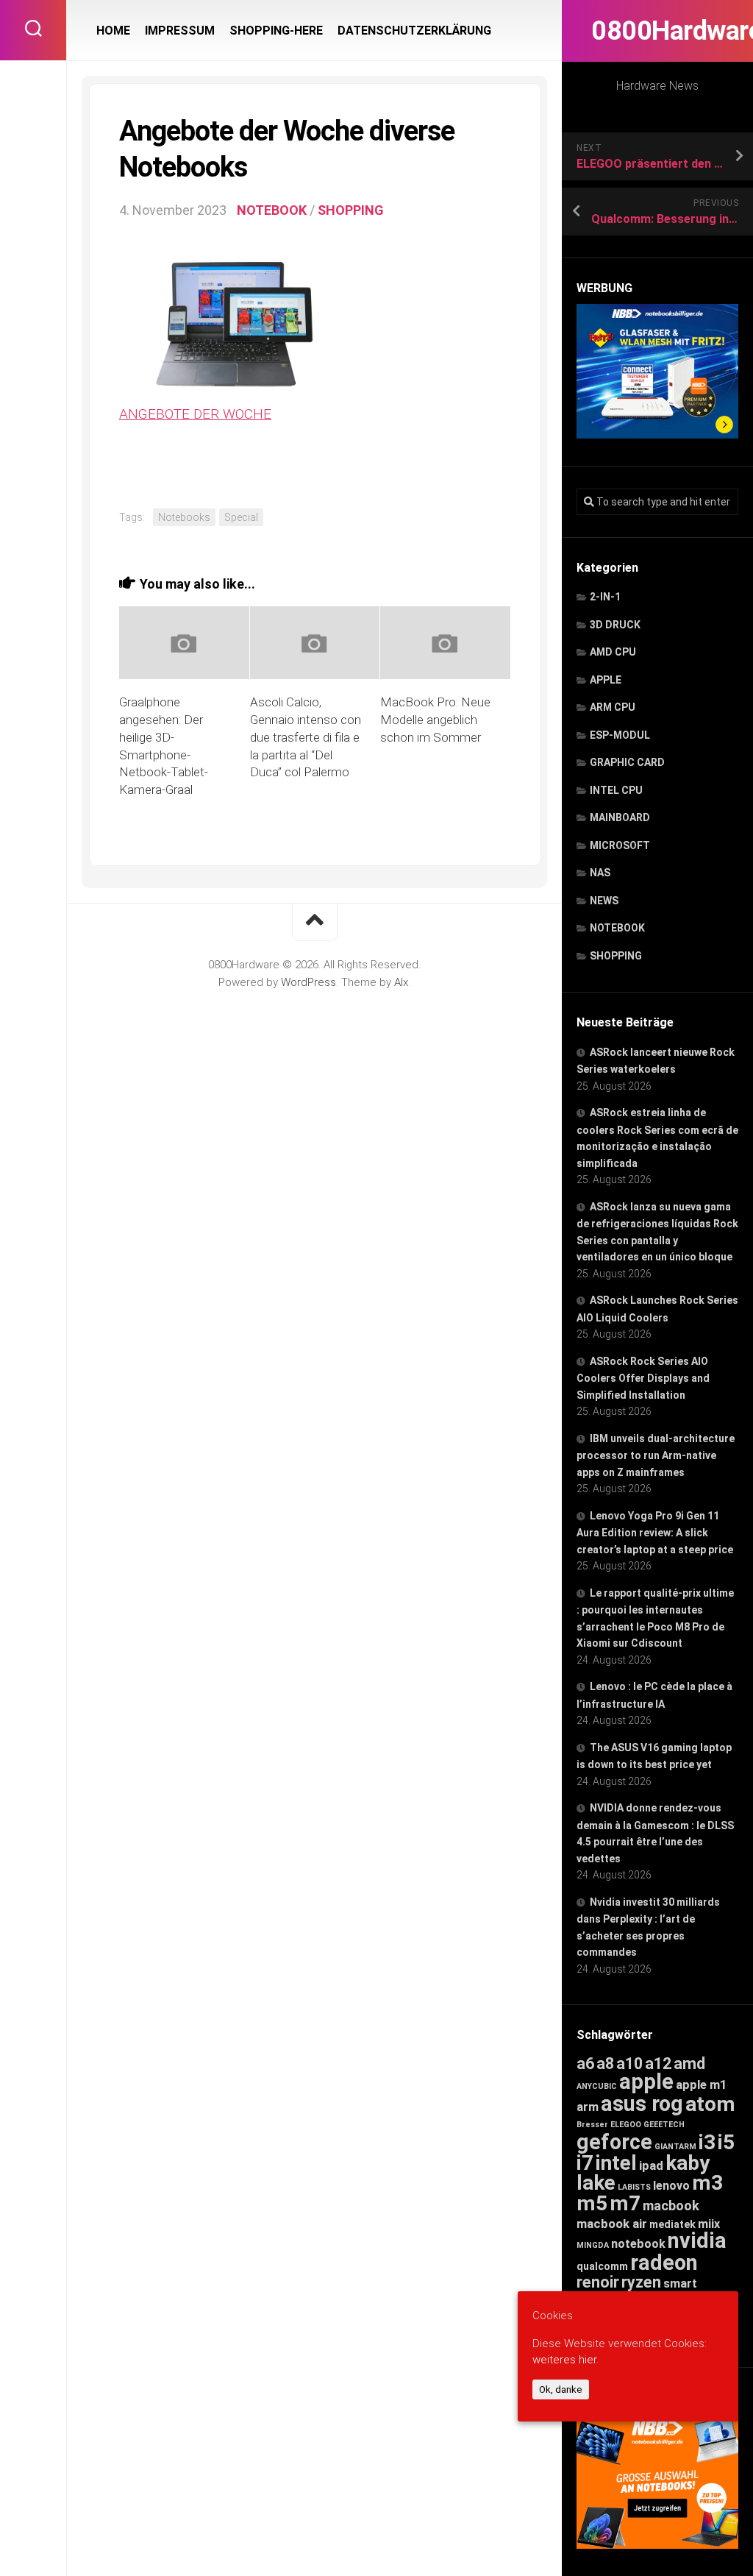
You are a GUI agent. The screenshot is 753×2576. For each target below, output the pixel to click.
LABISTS (634, 2187)
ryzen (641, 2282)
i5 (726, 2142)
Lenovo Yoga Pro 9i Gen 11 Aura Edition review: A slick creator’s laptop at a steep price (655, 1533)
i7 (585, 2163)
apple (646, 2082)
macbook (671, 2206)
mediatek (672, 2224)
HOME (113, 31)
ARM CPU (613, 707)
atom (710, 2104)
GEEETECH (664, 2125)
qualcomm (602, 2266)
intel (616, 2163)
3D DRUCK (615, 625)
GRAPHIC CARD (627, 762)
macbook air (612, 2224)
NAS (600, 873)
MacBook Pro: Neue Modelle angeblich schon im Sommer (435, 720)
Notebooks (184, 517)
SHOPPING (616, 956)
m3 (707, 2183)
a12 (658, 2064)
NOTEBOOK (617, 928)
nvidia (697, 2240)
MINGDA (593, 2245)
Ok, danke (561, 2389)
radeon (664, 2263)
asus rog (642, 2104)
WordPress (308, 982)
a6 (585, 2064)
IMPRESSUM (180, 31)
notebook (638, 2244)
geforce (614, 2142)
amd (689, 2064)
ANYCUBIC (597, 2086)
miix (709, 2224)
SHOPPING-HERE (276, 31)
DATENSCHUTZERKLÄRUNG (414, 31)
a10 (629, 2064)
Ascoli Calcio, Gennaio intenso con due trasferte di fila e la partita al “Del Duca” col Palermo (306, 737)
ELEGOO (626, 2125)
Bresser (592, 2125)
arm (588, 2107)
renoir (598, 2282)
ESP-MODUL (620, 735)
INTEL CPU (616, 790)
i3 (707, 2142)
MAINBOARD (620, 817)
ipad (651, 2165)
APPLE (606, 680)
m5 (592, 2203)
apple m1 (702, 2084)
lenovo (671, 2186)
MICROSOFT (620, 845)
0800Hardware (657, 31)
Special (241, 517)
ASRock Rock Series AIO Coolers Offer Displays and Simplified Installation (643, 1378)
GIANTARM (675, 2147)
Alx (401, 982)
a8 (605, 2064)
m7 (625, 2203)
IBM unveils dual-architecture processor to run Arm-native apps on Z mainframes (656, 1455)
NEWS (604, 901)
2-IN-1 (605, 597)
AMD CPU (613, 652)
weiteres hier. (565, 2360)
